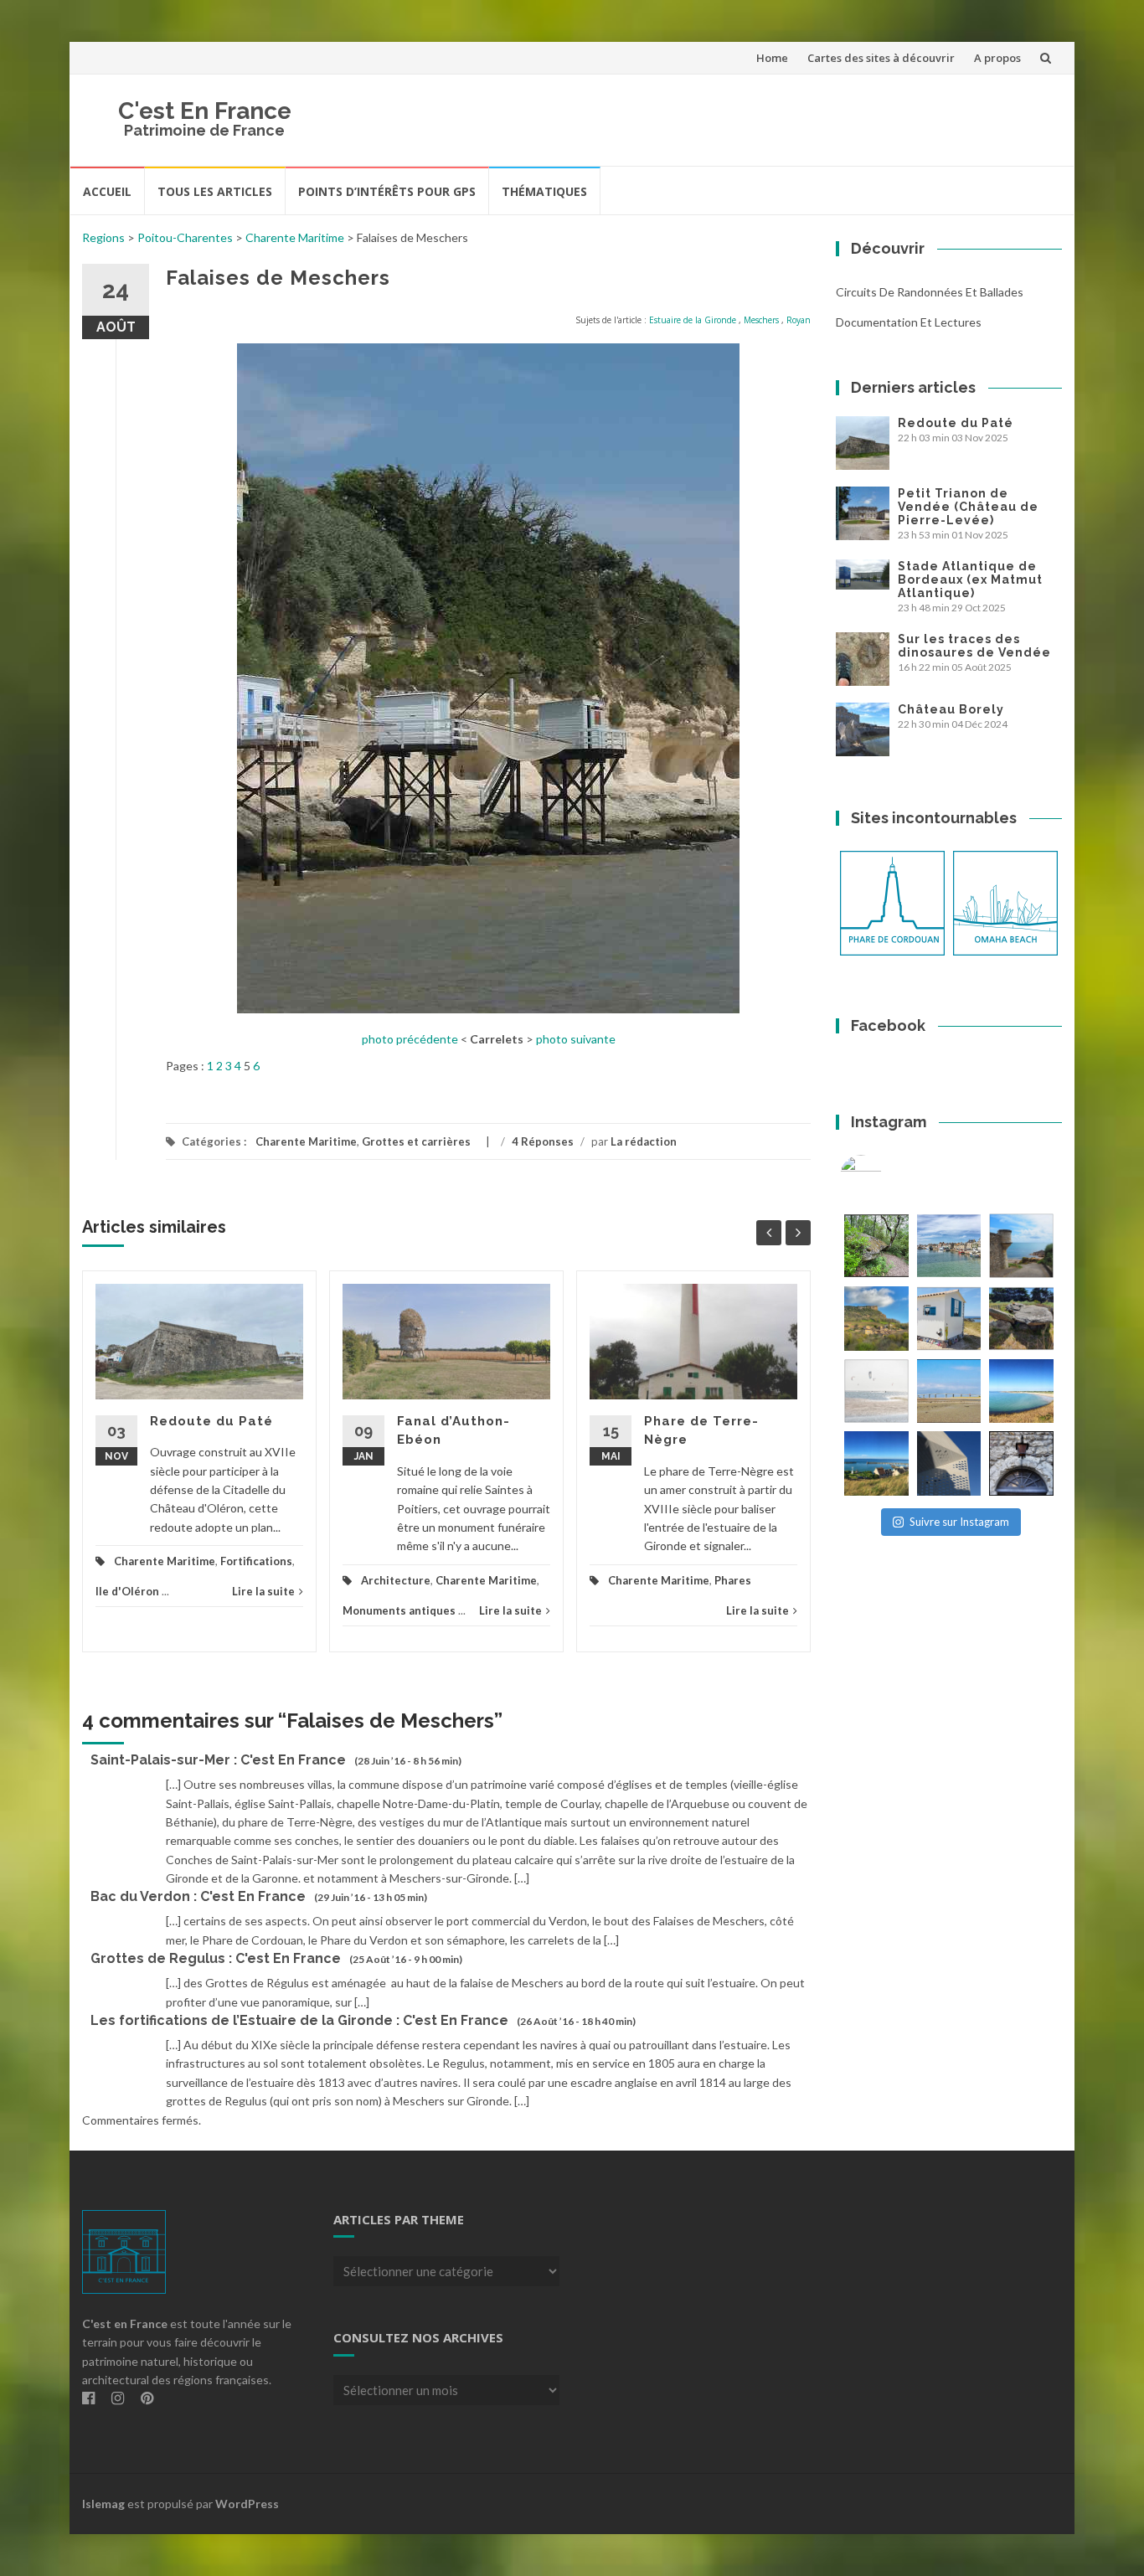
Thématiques (544, 191)
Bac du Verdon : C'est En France (198, 1896)
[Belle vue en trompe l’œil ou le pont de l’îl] (949, 1391)
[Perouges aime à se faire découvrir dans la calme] (1021, 1463)
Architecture (396, 1580)
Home (772, 58)
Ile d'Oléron (127, 1591)
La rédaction (644, 1141)
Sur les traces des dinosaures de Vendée (974, 646)
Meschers (761, 320)
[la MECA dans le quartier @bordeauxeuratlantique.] (949, 1463)
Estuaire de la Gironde (693, 320)
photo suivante (576, 1039)
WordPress (247, 2504)
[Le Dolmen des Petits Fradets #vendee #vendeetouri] (1021, 1319)
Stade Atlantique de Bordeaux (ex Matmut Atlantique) (970, 580)
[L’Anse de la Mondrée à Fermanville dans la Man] (1021, 1391)
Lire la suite (263, 1591)
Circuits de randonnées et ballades (930, 292)
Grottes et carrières (416, 1141)
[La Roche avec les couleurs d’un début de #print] (876, 1319)
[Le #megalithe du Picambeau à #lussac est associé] (876, 1246)
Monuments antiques (399, 1610)
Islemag (103, 2504)
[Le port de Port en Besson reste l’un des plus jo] (876, 1463)
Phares (733, 1580)
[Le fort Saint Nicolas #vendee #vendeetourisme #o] (1021, 1246)
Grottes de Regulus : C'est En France (216, 1958)
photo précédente (410, 1039)
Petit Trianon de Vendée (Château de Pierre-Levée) (968, 507)
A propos (997, 58)
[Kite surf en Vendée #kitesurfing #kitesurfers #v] (876, 1391)
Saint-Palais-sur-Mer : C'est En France (218, 1760)
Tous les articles (215, 191)
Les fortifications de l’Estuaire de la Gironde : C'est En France (299, 2020)
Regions (103, 237)
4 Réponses (543, 1141)
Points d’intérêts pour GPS (387, 191)
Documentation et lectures (909, 322)
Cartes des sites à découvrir (881, 58)
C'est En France (205, 111)
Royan (799, 320)
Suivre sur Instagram (959, 1522)
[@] (886, 1176)
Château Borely (951, 709)
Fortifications (256, 1561)
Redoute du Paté (211, 1421)
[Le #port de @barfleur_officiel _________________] (949, 1246)
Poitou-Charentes (185, 237)
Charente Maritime (295, 237)
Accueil (107, 191)
